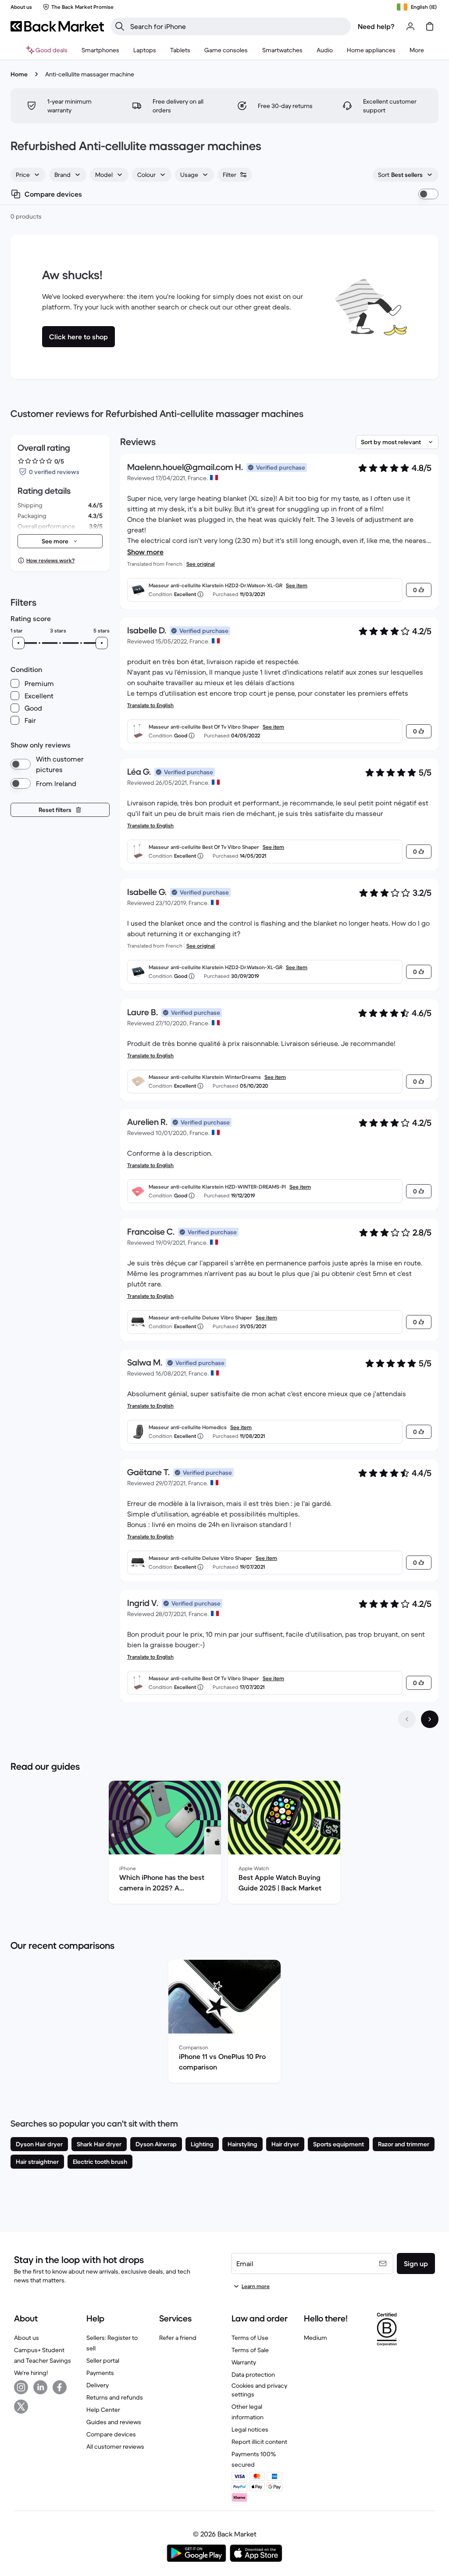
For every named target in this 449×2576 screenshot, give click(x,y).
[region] (224, 1844)
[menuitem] (100, 50)
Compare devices (111, 2434)
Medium (315, 2338)
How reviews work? (50, 560)
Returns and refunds (115, 2397)
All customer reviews (115, 2447)
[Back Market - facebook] (60, 2387)
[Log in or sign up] (410, 26)
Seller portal (103, 2360)
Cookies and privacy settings (259, 2390)
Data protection (253, 2375)
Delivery (98, 2385)
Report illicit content (259, 2442)
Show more (145, 552)
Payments (100, 2373)
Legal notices (250, 2429)
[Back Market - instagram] (21, 2387)
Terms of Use (250, 2338)
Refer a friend (178, 2338)
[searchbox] (238, 26)
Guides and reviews (114, 2422)
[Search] (120, 26)
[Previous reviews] (407, 1719)
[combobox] (28, 175)
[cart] (430, 26)
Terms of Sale (250, 2350)
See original (201, 564)
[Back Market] (57, 26)
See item (297, 585)
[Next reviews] (430, 1719)
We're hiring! (31, 2373)
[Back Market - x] (21, 2407)
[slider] (18, 643)
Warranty (244, 2362)
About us (27, 2338)
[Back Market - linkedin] (40, 2387)
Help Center (103, 2410)
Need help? (376, 26)
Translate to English (150, 705)
